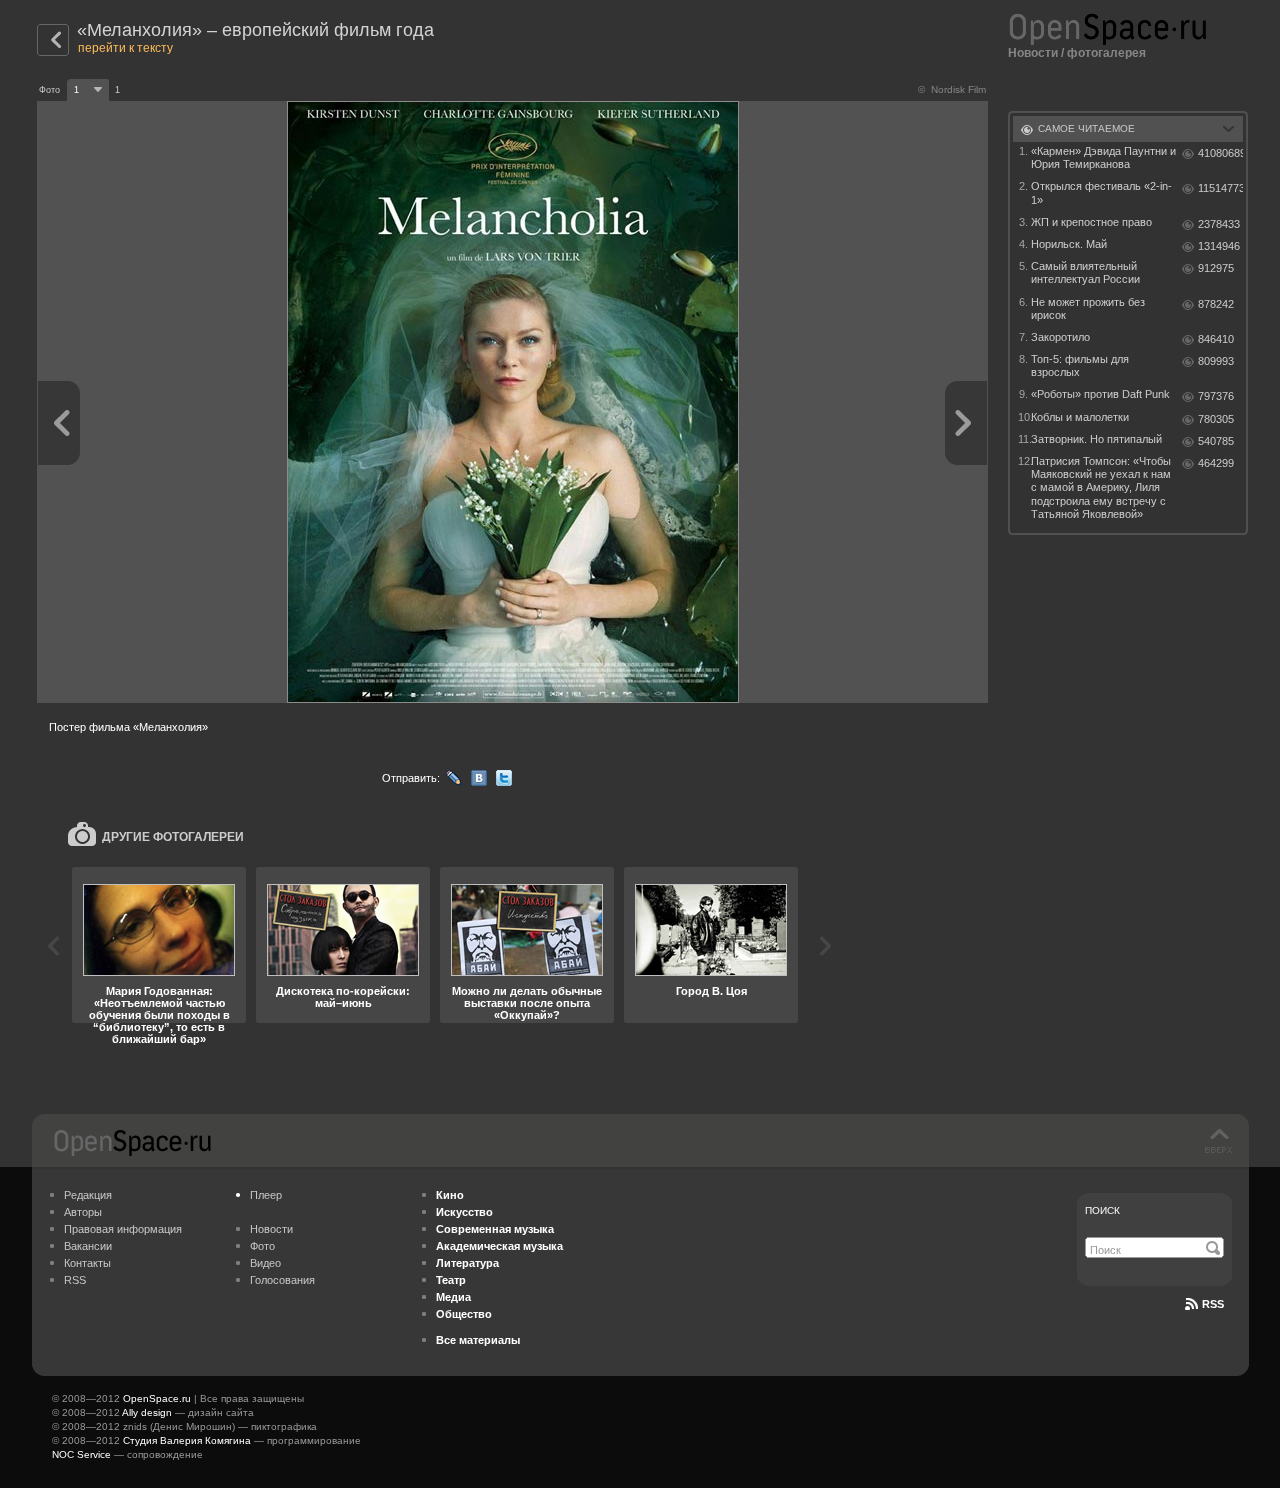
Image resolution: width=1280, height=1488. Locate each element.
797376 (1216, 396)
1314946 (1219, 246)
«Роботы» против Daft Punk (1100, 394)
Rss (1213, 1304)
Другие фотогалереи (173, 837)
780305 (1216, 419)
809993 (1216, 361)
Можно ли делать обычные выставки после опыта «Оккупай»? (527, 1003)
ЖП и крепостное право (1091, 222)
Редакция (88, 1195)
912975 (1216, 268)
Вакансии (88, 1246)
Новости (1033, 53)
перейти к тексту (125, 48)
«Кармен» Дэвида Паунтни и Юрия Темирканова (1103, 157)
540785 (1216, 441)
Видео (265, 1263)
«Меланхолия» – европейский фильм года (255, 30)
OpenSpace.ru (157, 1398)
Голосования (282, 1280)
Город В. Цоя (711, 991)
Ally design (147, 1412)
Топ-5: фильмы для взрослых (1080, 365)
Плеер (266, 1195)
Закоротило (1060, 337)
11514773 (1220, 188)
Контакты (87, 1263)
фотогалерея (1106, 53)
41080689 (1220, 153)
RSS (75, 1280)
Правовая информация (123, 1229)
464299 (1216, 463)
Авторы (83, 1212)
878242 (1216, 304)
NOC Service (81, 1454)
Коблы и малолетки (1080, 417)
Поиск (1102, 1210)
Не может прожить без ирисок (1088, 308)
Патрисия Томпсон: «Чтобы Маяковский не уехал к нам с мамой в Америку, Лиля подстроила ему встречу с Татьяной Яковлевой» (1101, 487)
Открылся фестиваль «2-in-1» (1101, 192)
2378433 (1219, 224)
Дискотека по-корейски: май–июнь (343, 997)
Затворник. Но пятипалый (1096, 439)
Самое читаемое (1086, 128)
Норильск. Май (1069, 244)
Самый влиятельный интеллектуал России (1085, 272)
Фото (262, 1246)
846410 (1216, 339)
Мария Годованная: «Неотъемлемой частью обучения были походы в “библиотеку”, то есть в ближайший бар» (159, 1015)
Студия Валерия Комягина (187, 1440)
